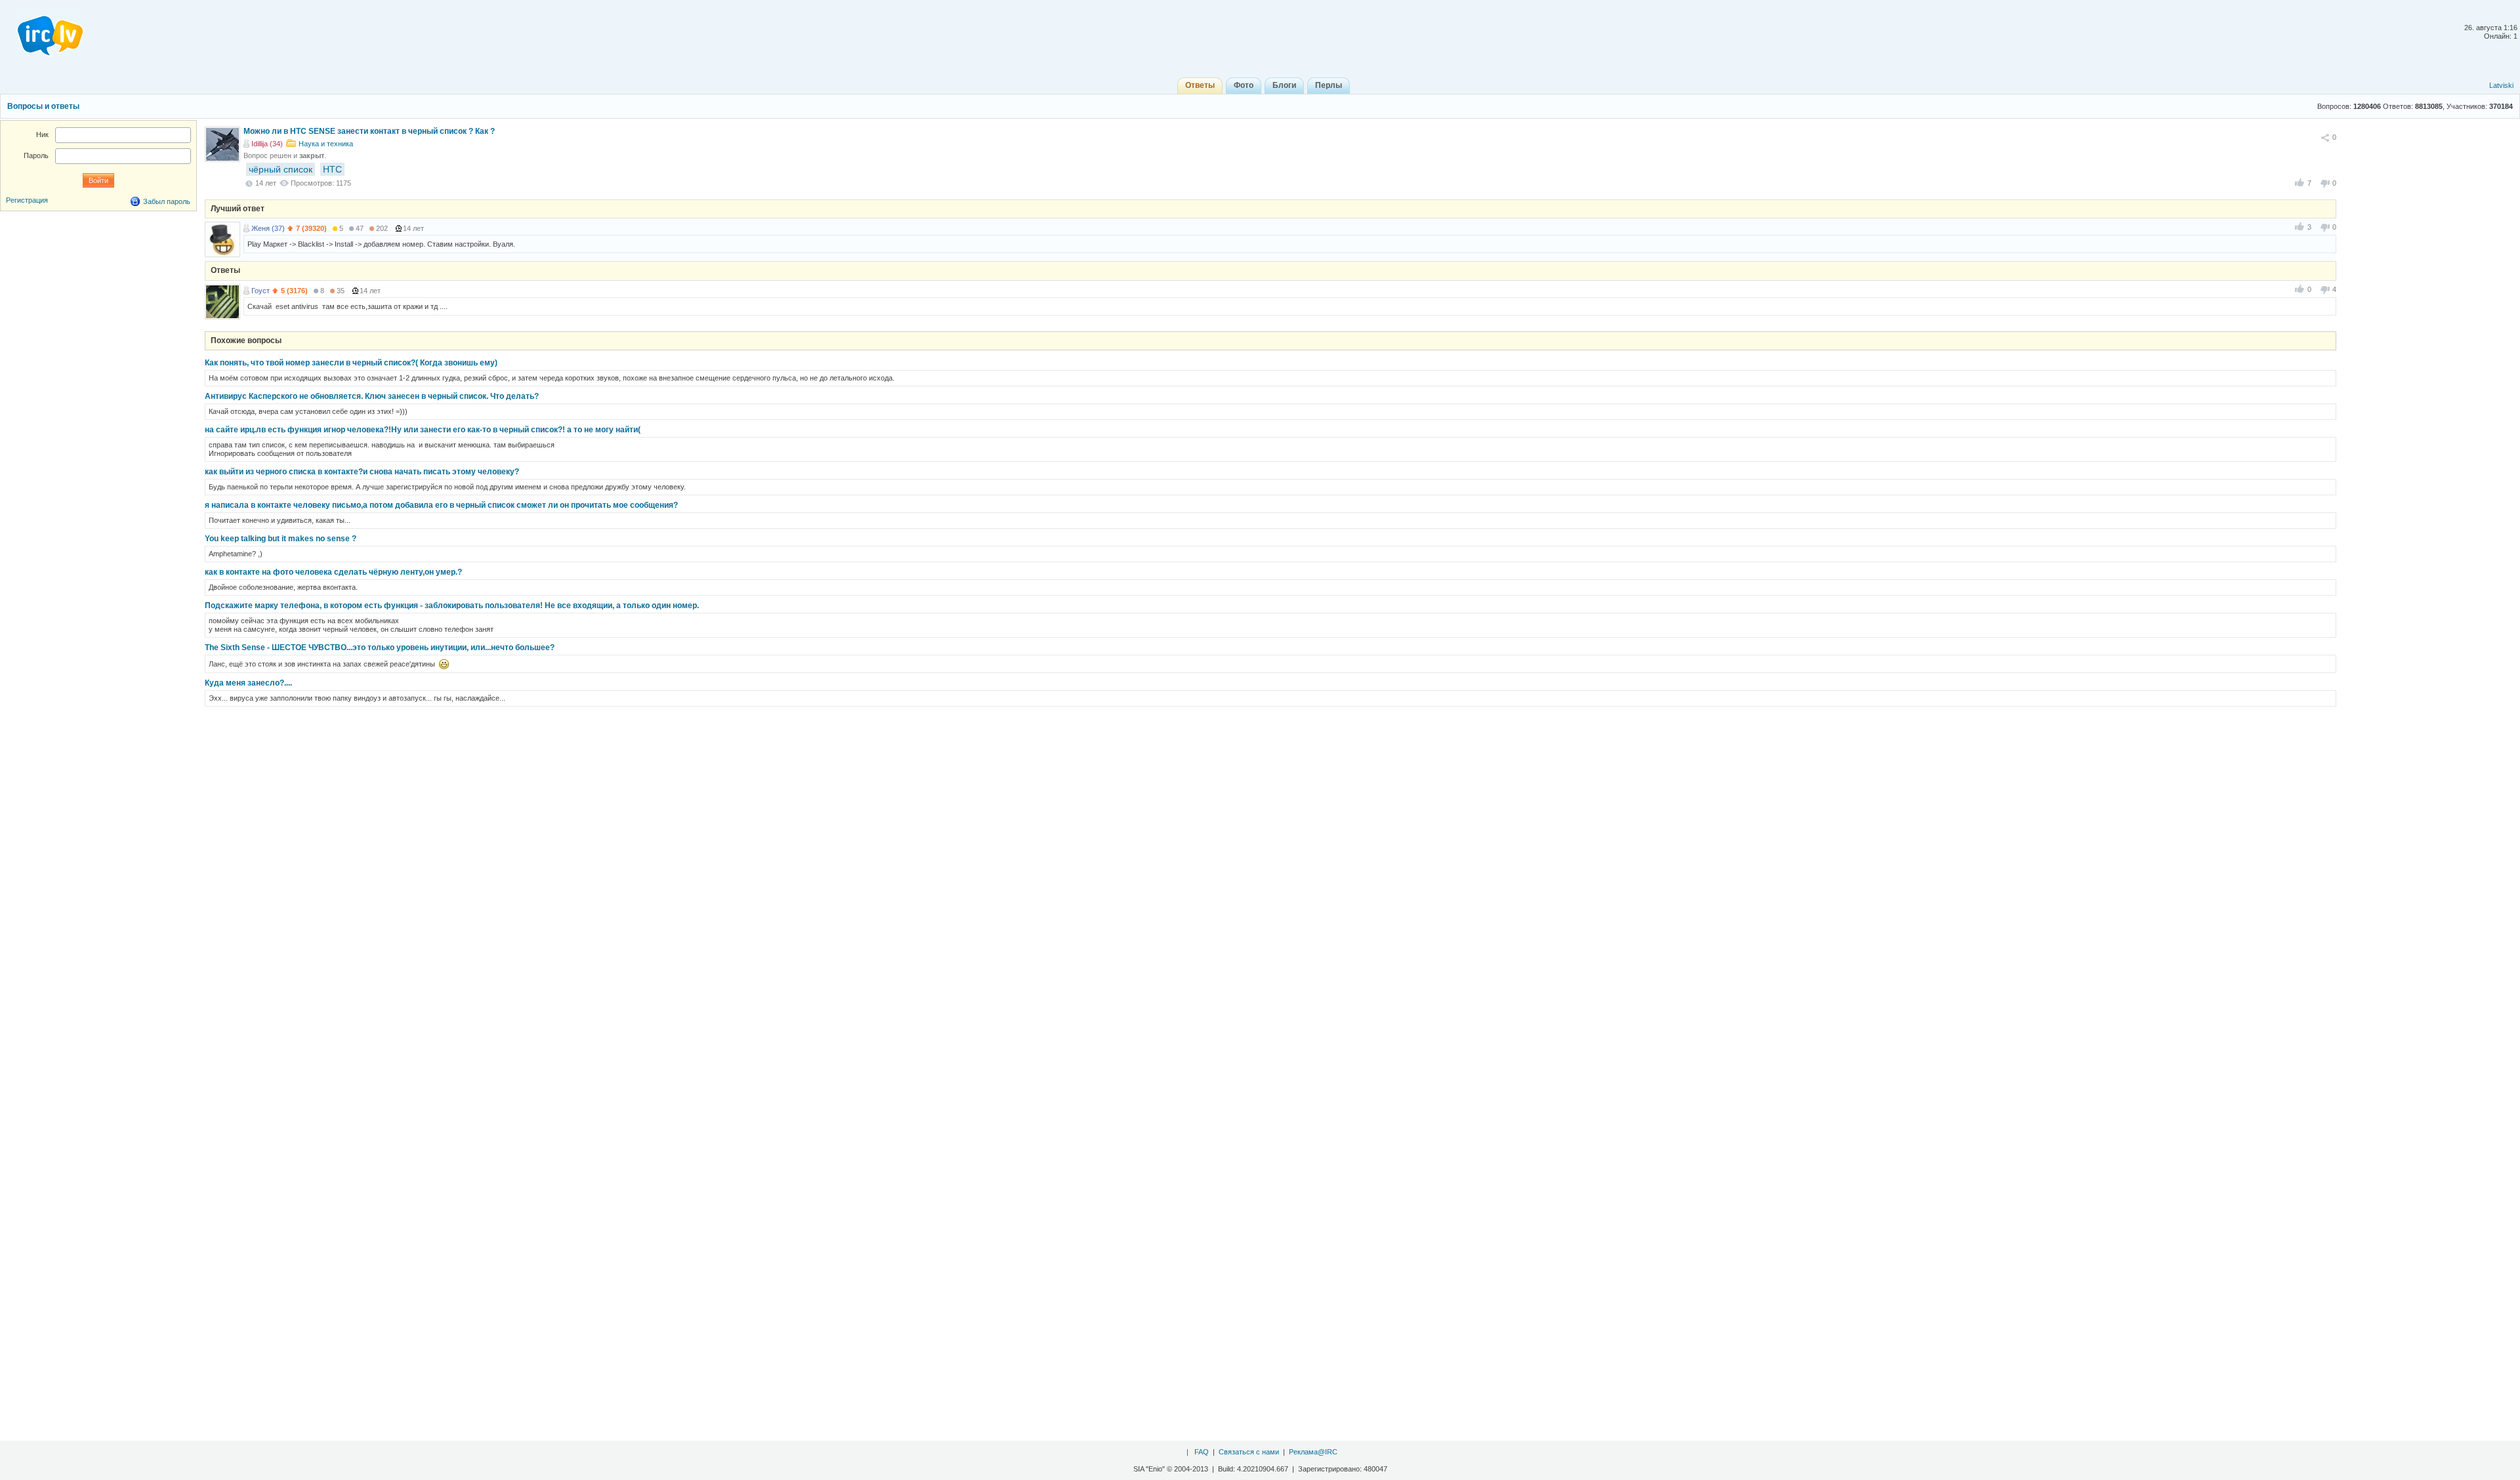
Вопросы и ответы (43, 106)
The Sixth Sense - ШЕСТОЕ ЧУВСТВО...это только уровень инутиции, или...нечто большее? (380, 647)
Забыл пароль (167, 201)
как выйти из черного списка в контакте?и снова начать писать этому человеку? (362, 472)
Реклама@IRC (1313, 1452)
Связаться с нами (1249, 1452)
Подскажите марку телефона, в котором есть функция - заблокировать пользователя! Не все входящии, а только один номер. (452, 606)
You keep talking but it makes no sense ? (281, 539)
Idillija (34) (267, 144)
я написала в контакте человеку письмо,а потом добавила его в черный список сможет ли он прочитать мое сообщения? (441, 505)
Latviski (2501, 85)
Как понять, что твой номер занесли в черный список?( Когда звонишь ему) (351, 363)
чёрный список (281, 169)
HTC (332, 169)
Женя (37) (268, 228)
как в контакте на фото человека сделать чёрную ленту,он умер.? (333, 572)
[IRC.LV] (42, 31)
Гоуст (261, 291)
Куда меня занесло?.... (248, 683)
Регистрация (27, 200)
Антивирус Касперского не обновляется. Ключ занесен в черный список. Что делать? (372, 396)
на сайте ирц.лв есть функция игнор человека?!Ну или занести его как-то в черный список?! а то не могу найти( (423, 430)
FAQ (1202, 1452)
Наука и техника (326, 144)
